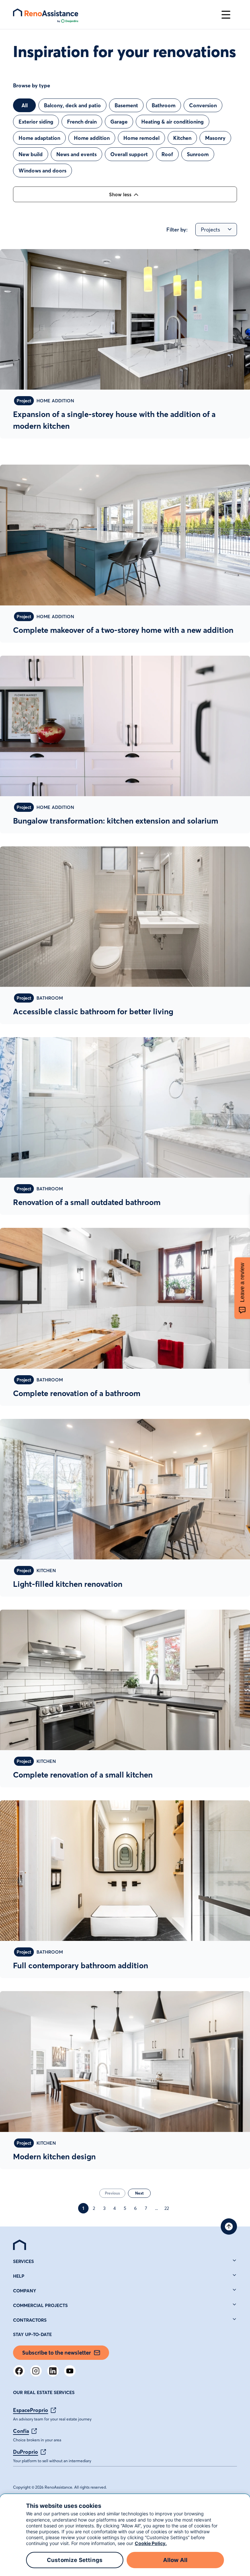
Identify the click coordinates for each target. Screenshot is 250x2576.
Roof (167, 154)
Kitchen (182, 138)
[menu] (114, 15)
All (25, 105)
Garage (119, 122)
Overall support (129, 154)
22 (167, 2208)
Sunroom (198, 154)
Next (139, 2193)
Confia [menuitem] (21, 2431)
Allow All (175, 2560)
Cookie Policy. (151, 2543)
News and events (76, 154)
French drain (82, 122)
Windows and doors (42, 171)
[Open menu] (226, 15)
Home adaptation (39, 138)
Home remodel (141, 138)
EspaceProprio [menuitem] (31, 2410)
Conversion (203, 105)
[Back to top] (229, 2226)
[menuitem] (20, 2245)
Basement (126, 105)
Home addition (92, 138)
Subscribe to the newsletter (56, 2353)
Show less (120, 194)
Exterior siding (36, 122)
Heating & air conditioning (173, 122)
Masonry (215, 138)
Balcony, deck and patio (72, 105)
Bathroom (164, 105)
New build (31, 154)
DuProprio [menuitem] (26, 2452)
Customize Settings (75, 2560)
